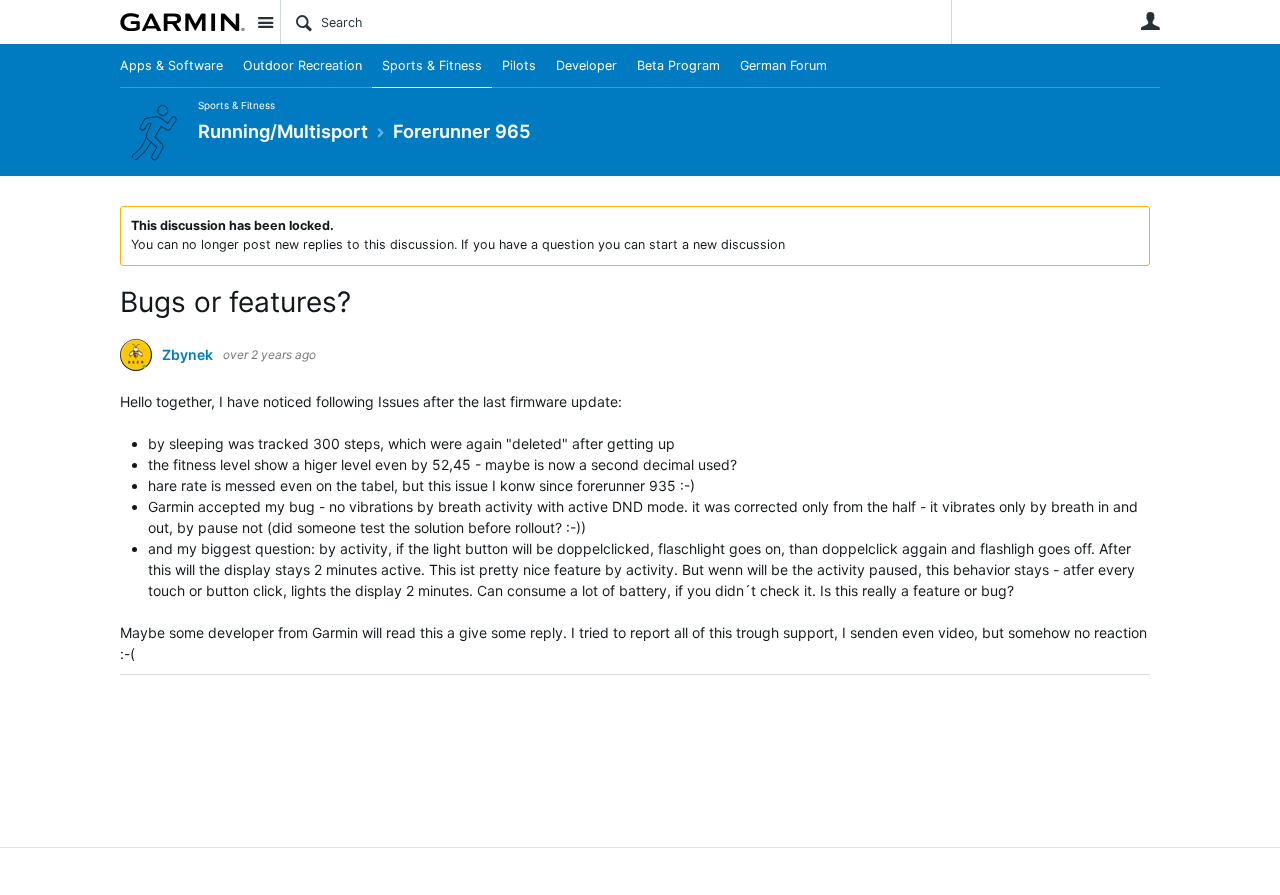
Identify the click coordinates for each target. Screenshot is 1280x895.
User (1150, 21)
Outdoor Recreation (302, 65)
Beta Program (678, 65)
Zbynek (187, 355)
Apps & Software (171, 65)
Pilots (519, 65)
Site (265, 22)
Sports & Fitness (432, 65)
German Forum (783, 65)
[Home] (182, 22)
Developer (586, 65)
